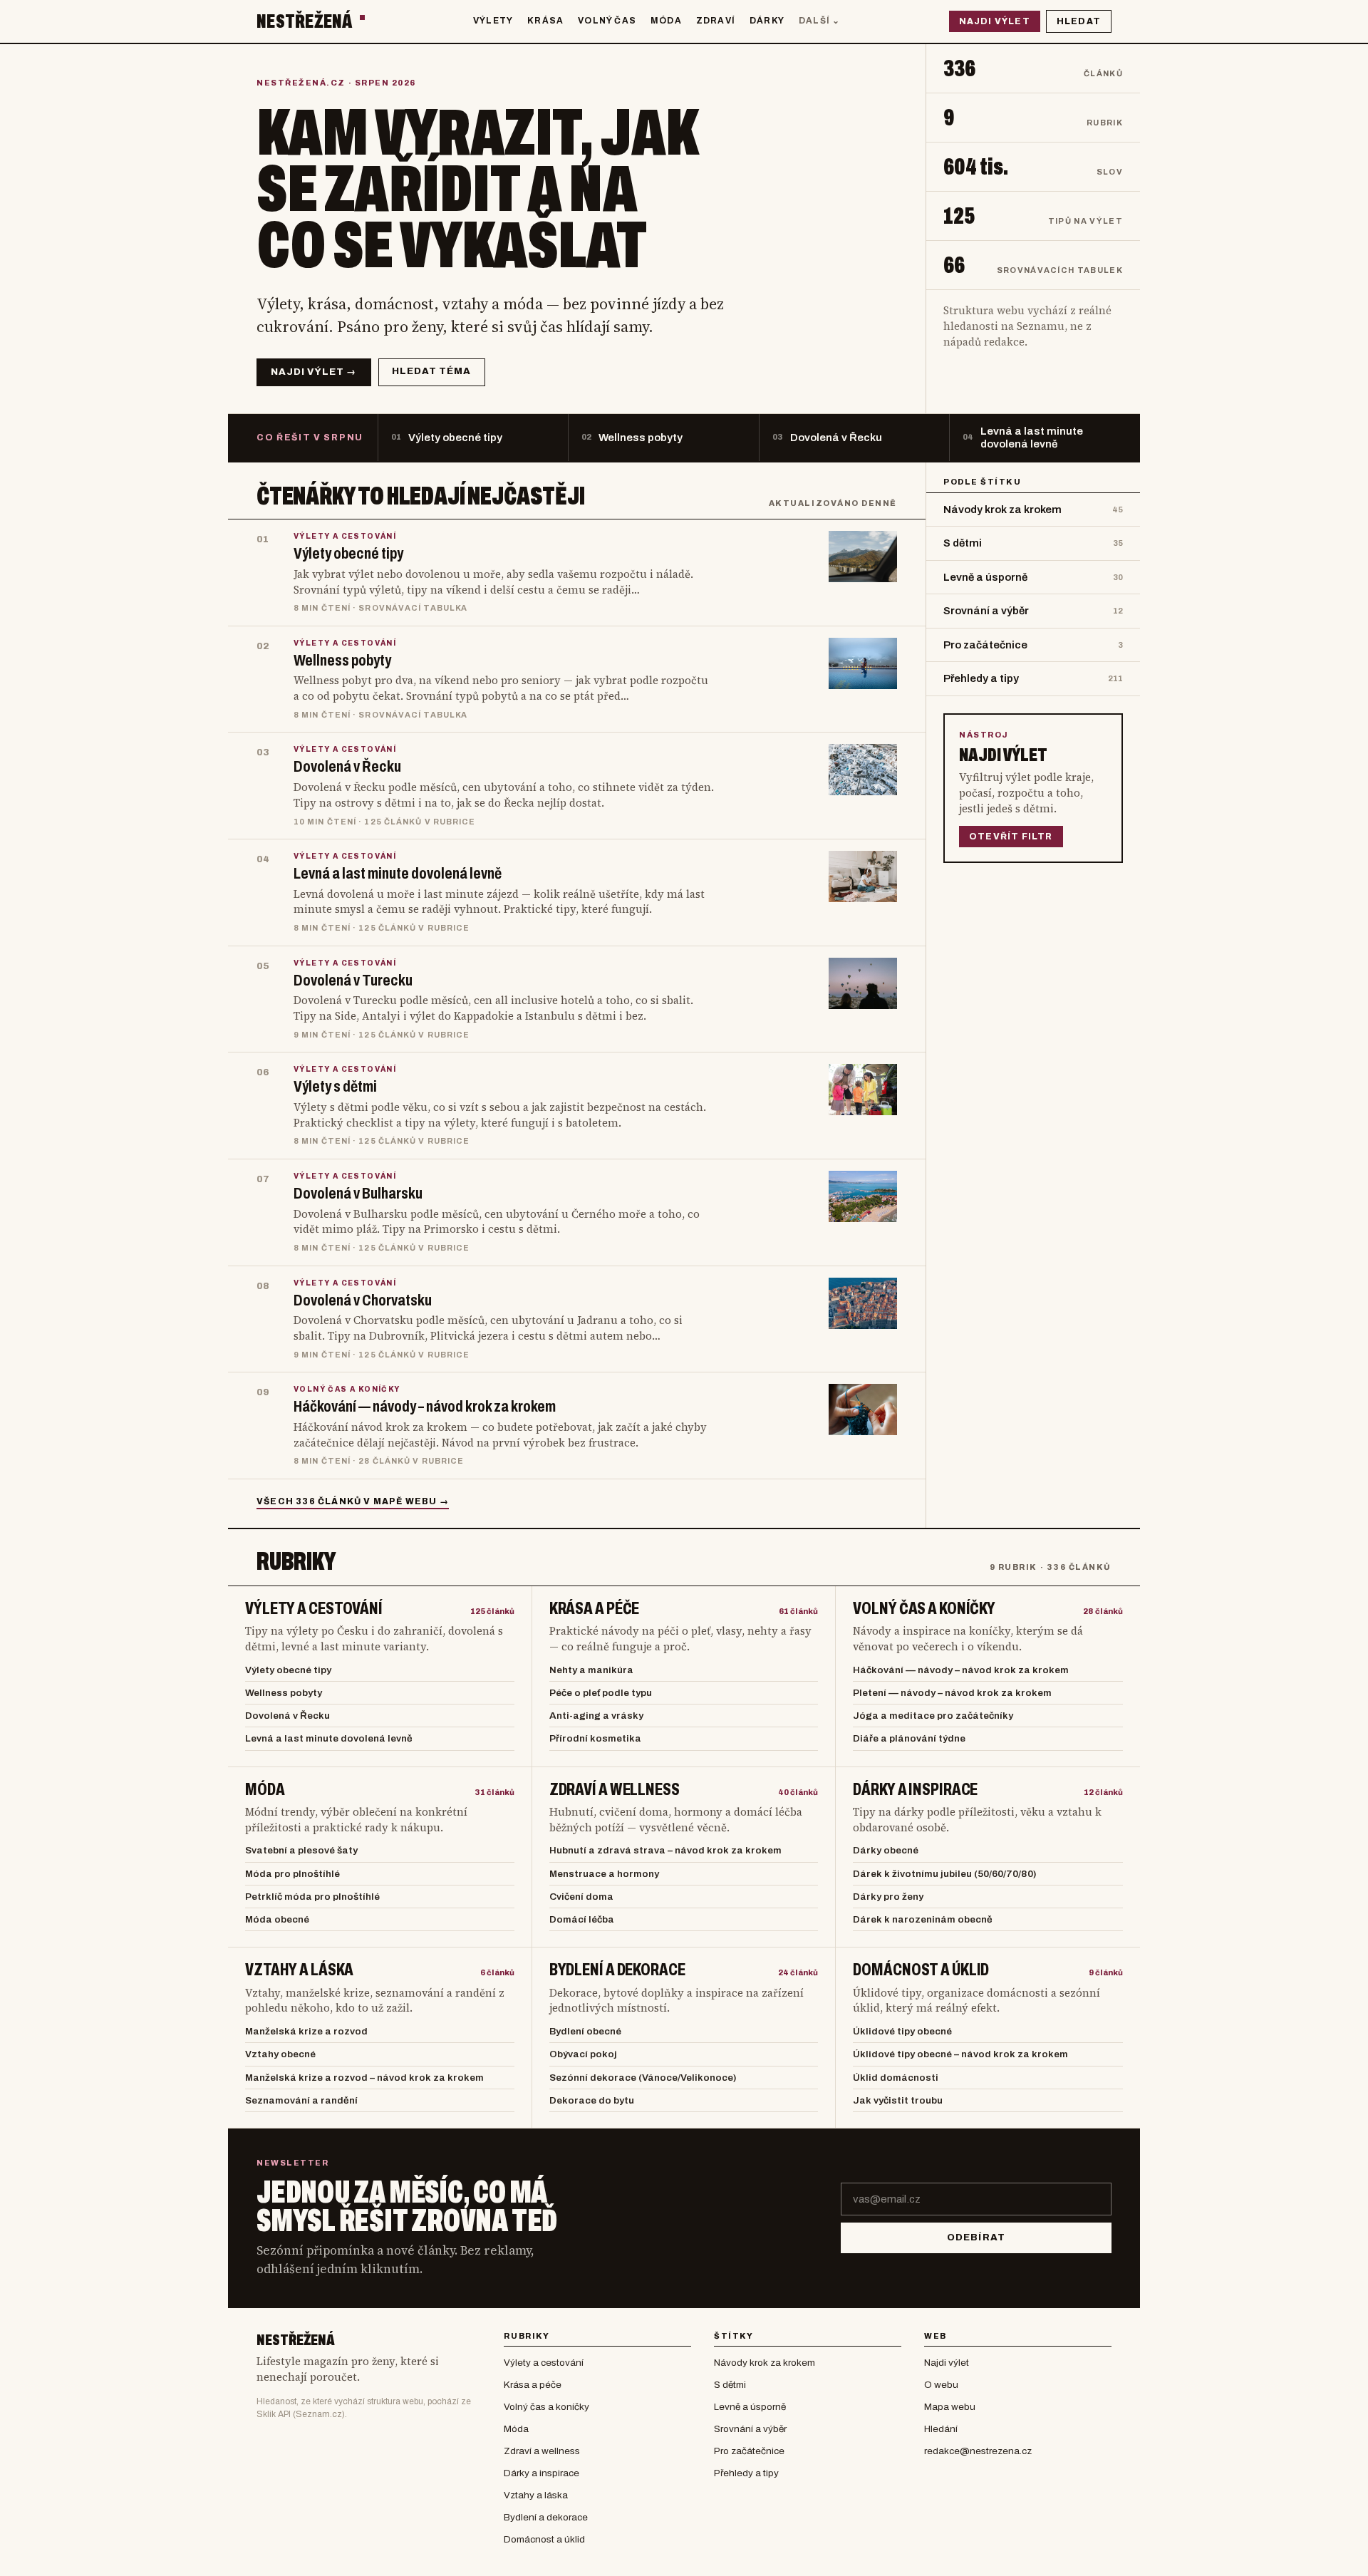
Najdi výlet (995, 21)
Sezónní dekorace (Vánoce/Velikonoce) (643, 2078)
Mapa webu (950, 2407)
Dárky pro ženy (888, 1897)
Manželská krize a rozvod (306, 2031)
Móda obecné (277, 1919)
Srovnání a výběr (750, 2429)
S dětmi (730, 2385)
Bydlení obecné (585, 2031)
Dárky (767, 21)
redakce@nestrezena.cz (978, 2451)
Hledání (941, 2429)
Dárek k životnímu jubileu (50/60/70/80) (945, 1874)
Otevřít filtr (1011, 837)
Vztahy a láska (299, 1970)
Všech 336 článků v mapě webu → (353, 1501)
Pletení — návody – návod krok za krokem (952, 1693)
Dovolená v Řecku (287, 1716)
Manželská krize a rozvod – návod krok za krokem (364, 2078)
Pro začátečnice (749, 2451)
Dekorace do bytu (592, 2100)
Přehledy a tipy (746, 2473)
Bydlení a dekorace (617, 1970)
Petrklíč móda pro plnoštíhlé (312, 1897)
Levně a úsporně (750, 2407)
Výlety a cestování (314, 1609)
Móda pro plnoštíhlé (292, 1874)
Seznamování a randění (301, 2100)
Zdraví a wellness (615, 1790)
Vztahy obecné (280, 2054)
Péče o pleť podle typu (601, 1693)
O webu (941, 2385)
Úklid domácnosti (896, 2078)
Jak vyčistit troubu (898, 2100)
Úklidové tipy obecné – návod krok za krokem (960, 2054)
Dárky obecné (886, 1850)
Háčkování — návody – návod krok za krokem (961, 1670)
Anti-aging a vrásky (596, 1716)
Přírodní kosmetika (595, 1738)
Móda (666, 21)
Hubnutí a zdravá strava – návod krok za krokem (665, 1850)
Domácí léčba (582, 1919)
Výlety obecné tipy (288, 1670)
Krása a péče (595, 1609)
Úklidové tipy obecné (902, 2031)
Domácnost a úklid (921, 1970)
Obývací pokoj (583, 2054)
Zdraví (716, 21)
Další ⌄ (819, 21)
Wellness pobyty (284, 1693)
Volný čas (607, 21)
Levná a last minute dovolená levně (329, 1738)
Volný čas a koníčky (924, 1609)
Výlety (493, 21)
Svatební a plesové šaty (301, 1850)
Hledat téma (431, 371)
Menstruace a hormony (604, 1874)
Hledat (1079, 21)
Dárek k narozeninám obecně (923, 1919)
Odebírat (976, 2238)
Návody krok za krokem (765, 2363)
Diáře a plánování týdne (909, 1738)
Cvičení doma (581, 1897)
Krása (545, 21)
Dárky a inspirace (915, 1790)
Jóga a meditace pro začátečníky (933, 1716)
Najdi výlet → (314, 372)
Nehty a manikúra (591, 1670)
